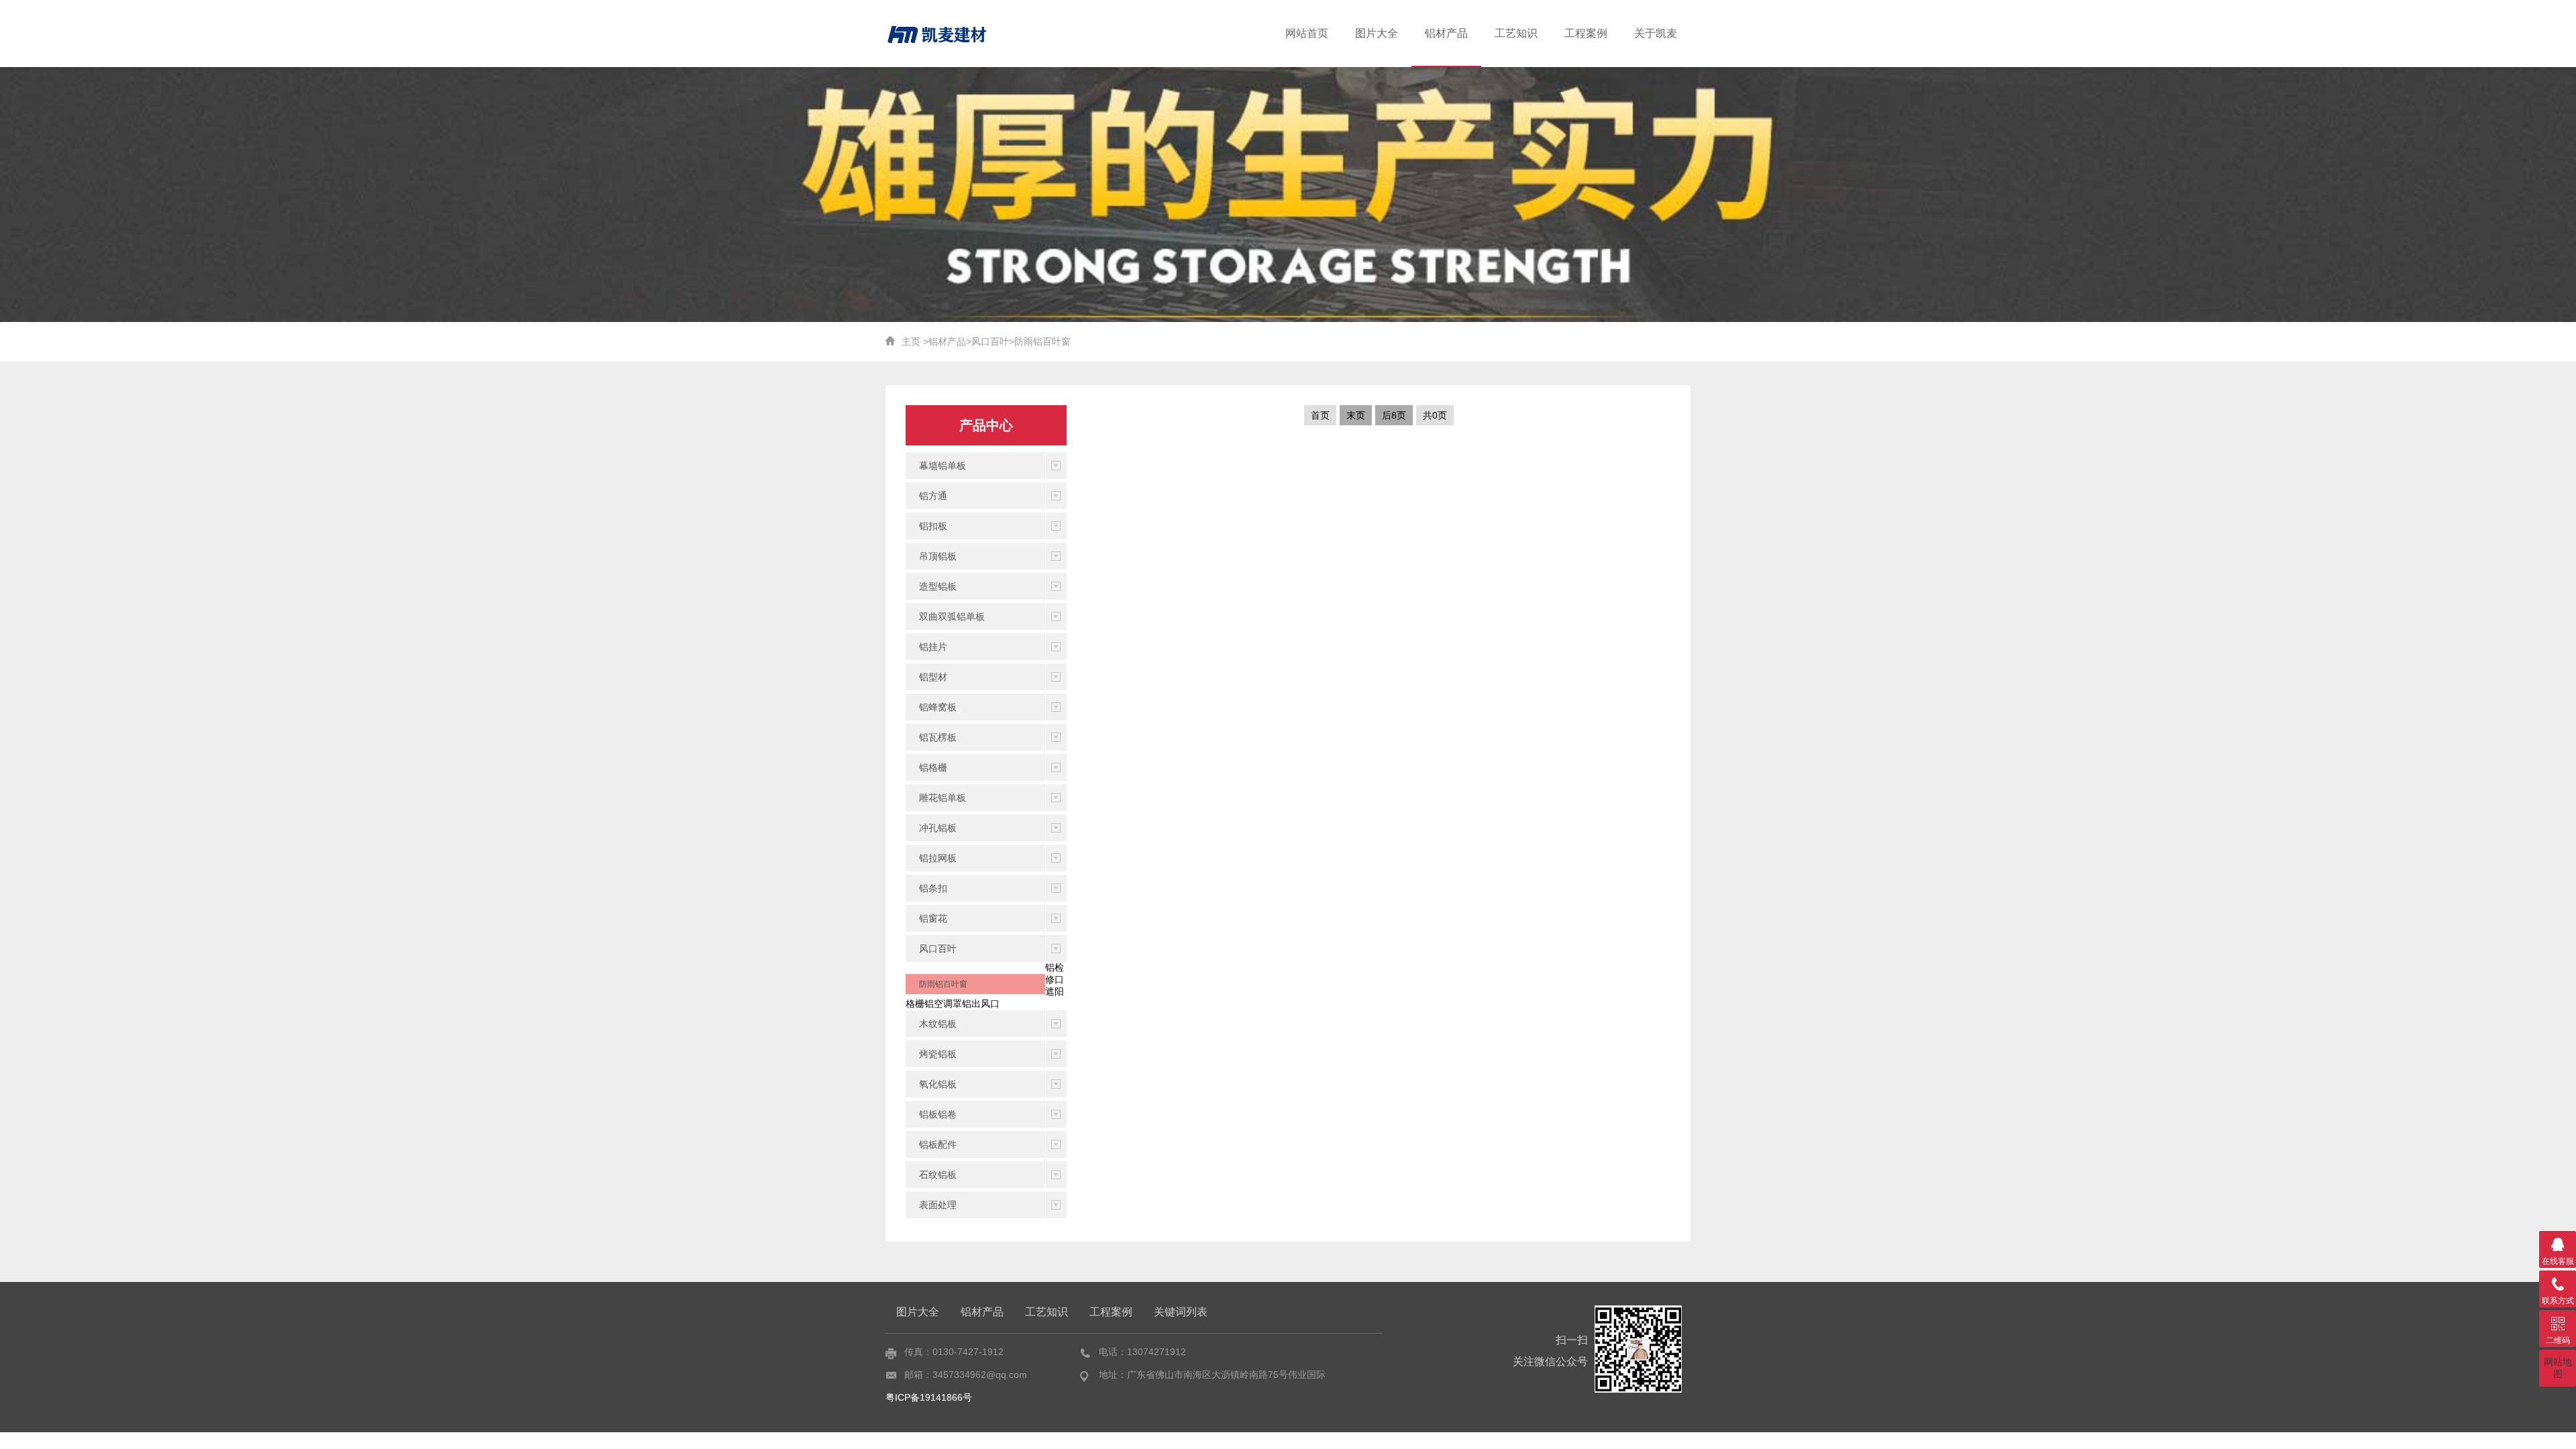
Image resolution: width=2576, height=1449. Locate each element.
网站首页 (1307, 33)
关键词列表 (1181, 1312)
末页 (1356, 415)
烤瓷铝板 (938, 1054)
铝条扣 (933, 888)
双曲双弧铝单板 (952, 616)
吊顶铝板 (938, 556)
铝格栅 (933, 767)
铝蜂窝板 (938, 707)
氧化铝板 (938, 1084)
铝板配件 (938, 1144)
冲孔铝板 (938, 828)
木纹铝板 (938, 1024)
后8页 (1394, 415)
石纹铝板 (938, 1175)
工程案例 (1586, 33)
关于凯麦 (1656, 33)
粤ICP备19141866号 (929, 1397)
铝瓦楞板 (938, 737)
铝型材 (933, 677)
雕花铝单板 (943, 798)
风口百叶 (990, 341)
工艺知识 (1516, 33)
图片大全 (1377, 33)
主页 (911, 341)
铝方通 (933, 496)
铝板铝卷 (938, 1114)
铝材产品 (1446, 33)
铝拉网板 (938, 858)
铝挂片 (933, 647)
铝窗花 (933, 918)
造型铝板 (938, 586)
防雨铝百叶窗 (1042, 341)
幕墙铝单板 (943, 466)
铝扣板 (933, 526)
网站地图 (2558, 1368)
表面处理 (938, 1205)
